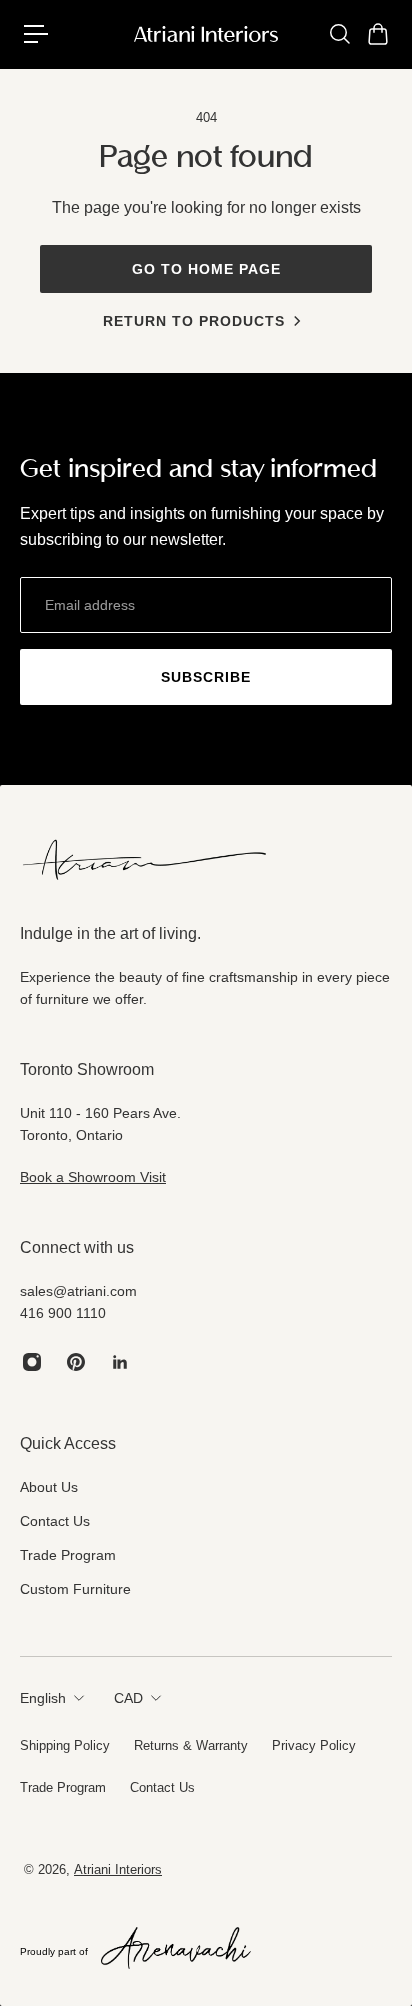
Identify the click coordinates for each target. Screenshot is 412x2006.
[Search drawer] (339, 34)
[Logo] (206, 34)
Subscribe (206, 677)
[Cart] (377, 34)
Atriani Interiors (118, 1869)
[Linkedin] (120, 1362)
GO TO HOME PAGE (206, 269)
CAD (128, 1698)
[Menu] (36, 34)
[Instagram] (32, 1362)
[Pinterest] (76, 1362)
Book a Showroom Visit (93, 1177)
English (43, 1698)
